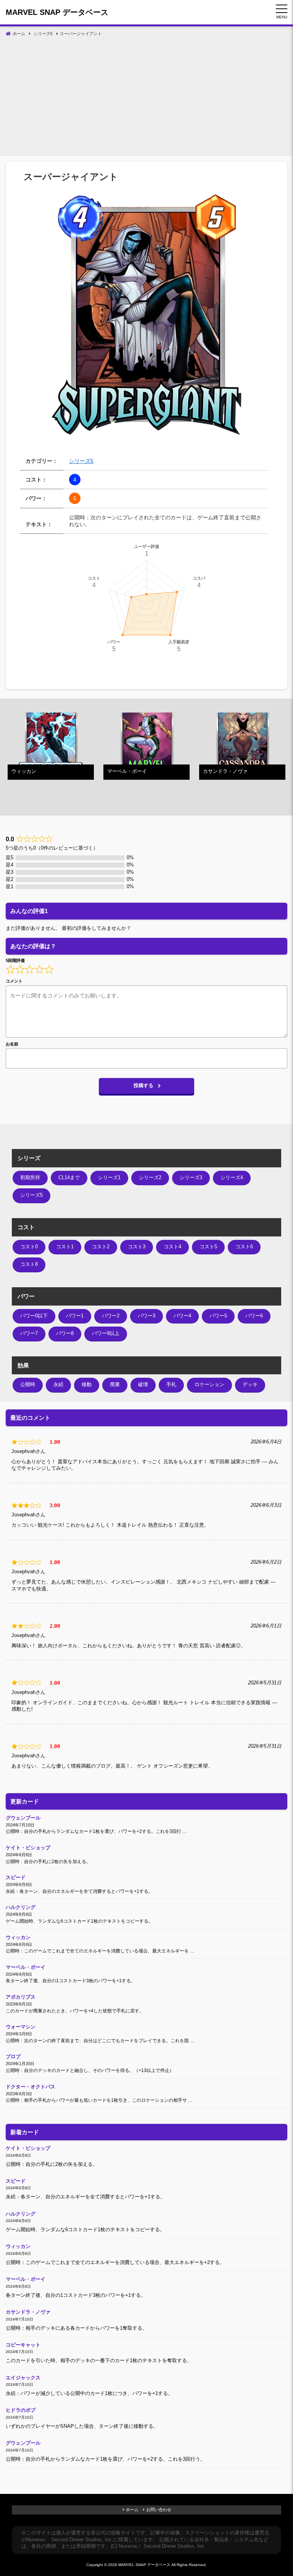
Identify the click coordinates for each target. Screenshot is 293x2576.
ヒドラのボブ (21, 2410)
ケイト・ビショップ (28, 1848)
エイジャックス (23, 2378)
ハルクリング (21, 1907)
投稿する (143, 1086)
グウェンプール (23, 1818)
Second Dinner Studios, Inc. (82, 2540)
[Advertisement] (146, 98)
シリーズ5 (81, 461)
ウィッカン (18, 1938)
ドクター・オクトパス (31, 2087)
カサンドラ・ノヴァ (28, 2312)
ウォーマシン (21, 2027)
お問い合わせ (159, 2510)
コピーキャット (23, 2345)
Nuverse (35, 2540)
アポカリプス (21, 1997)
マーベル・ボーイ (26, 1967)
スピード (16, 1878)
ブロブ (13, 2057)
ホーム (132, 2510)
